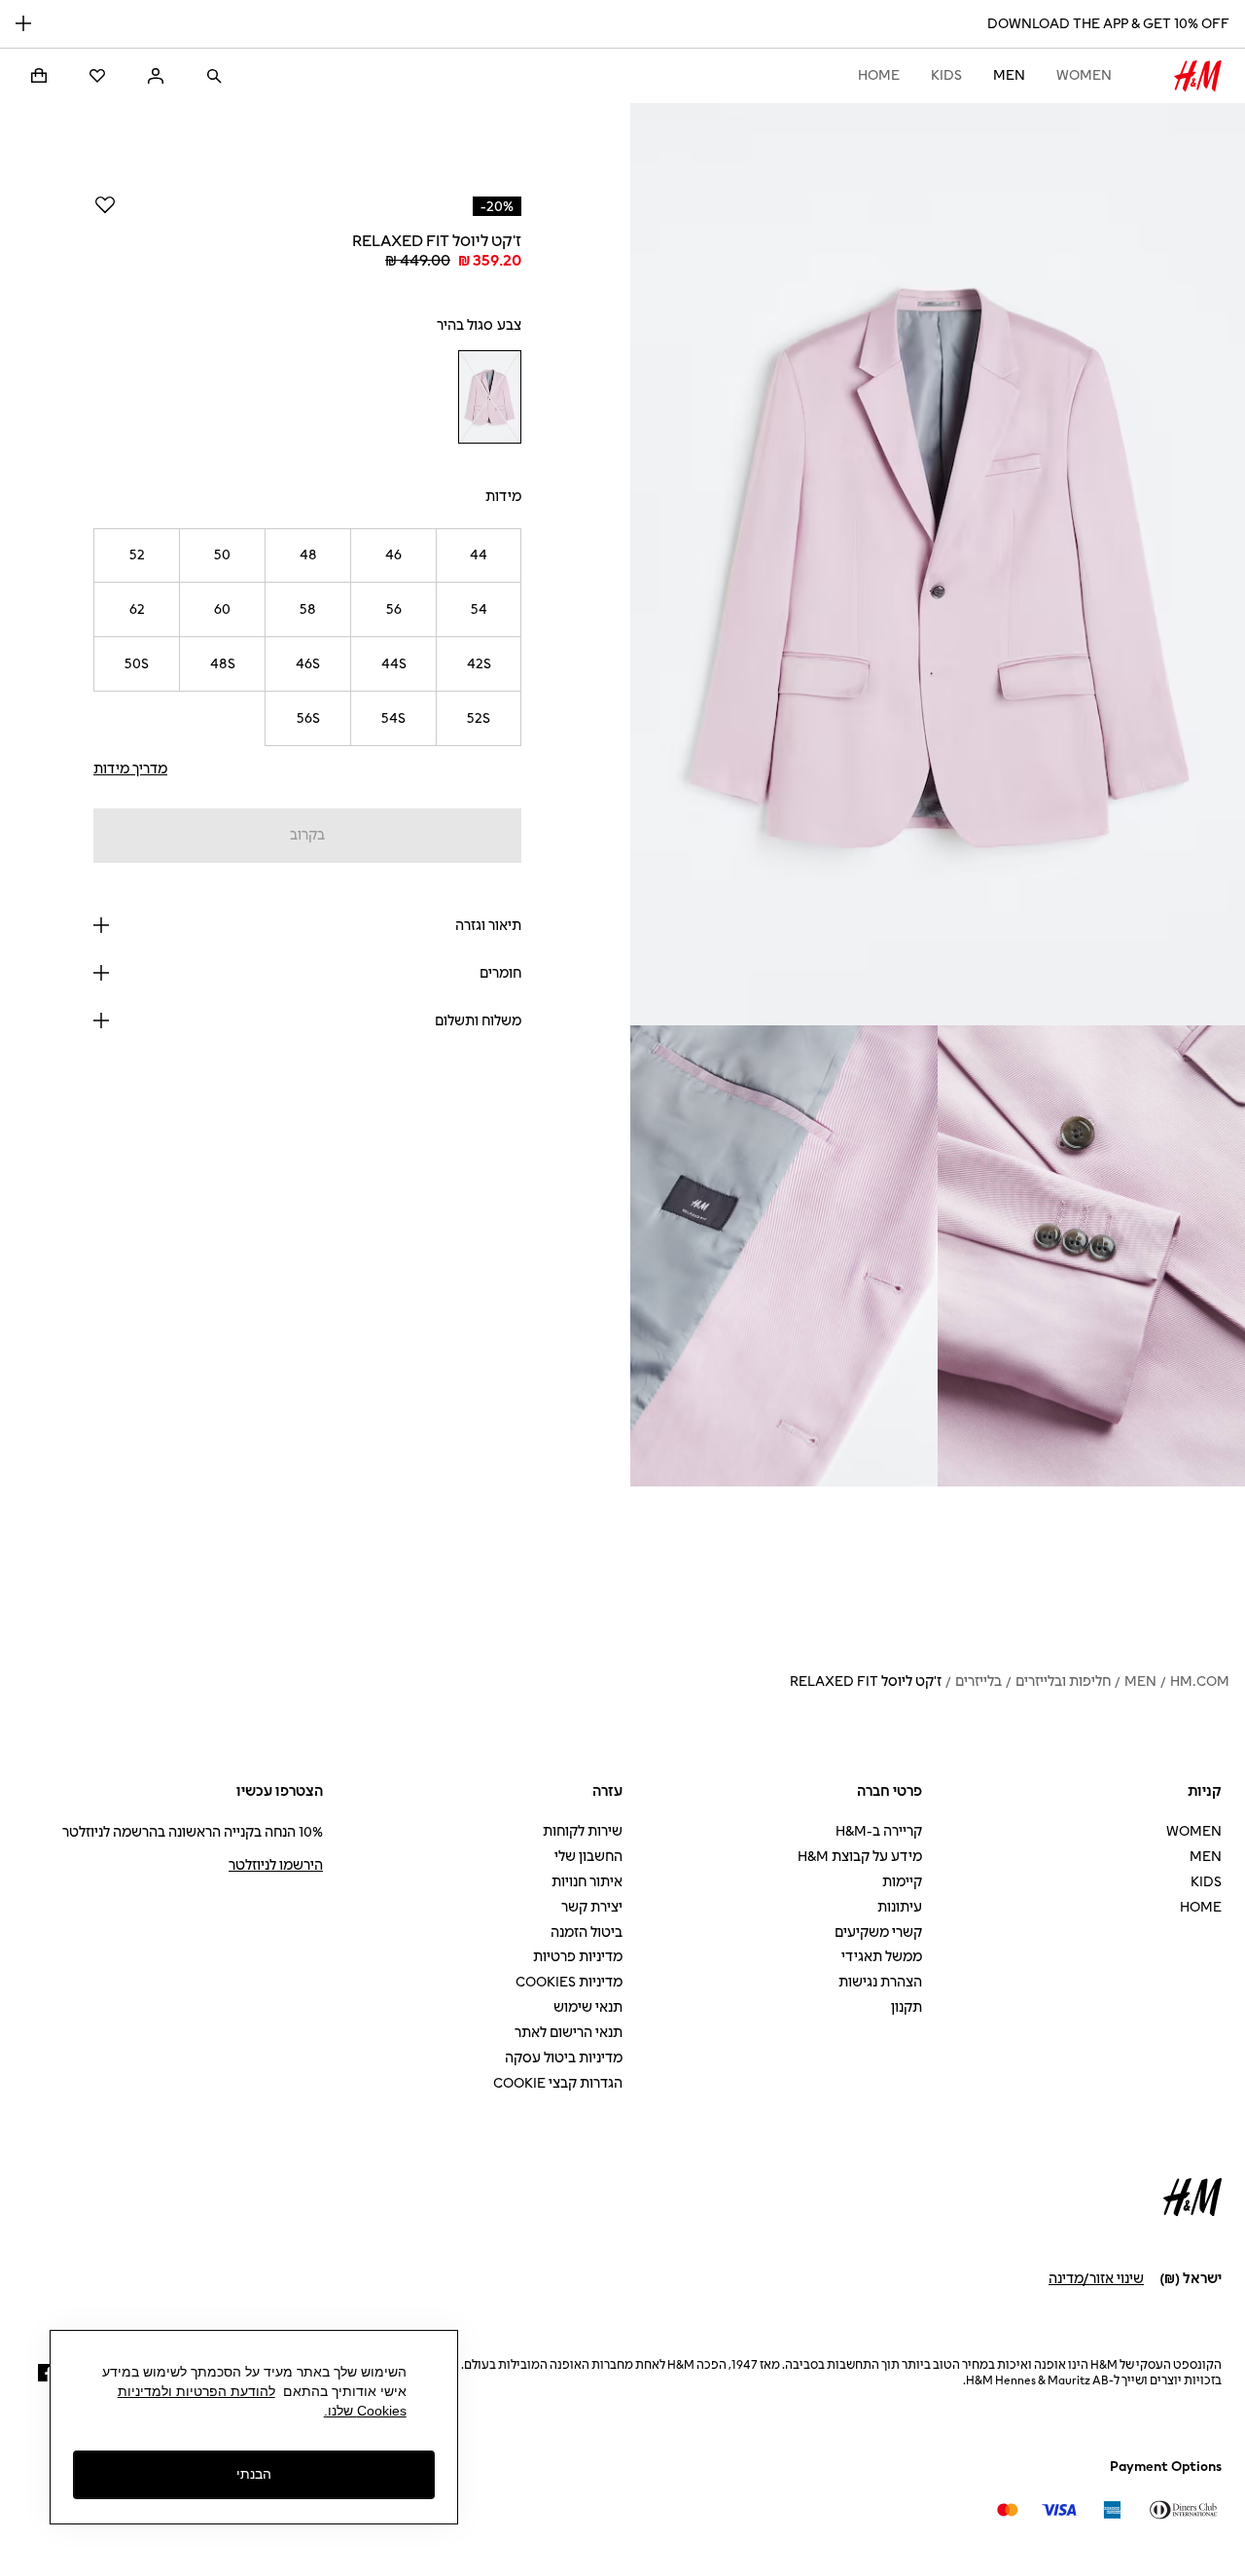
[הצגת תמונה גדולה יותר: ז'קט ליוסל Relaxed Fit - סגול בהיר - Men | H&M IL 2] (1091, 1256)
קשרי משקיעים (878, 1932)
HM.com (1200, 1682)
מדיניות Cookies (569, 1982)
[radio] (490, 397)
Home (879, 75)
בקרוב (307, 835)
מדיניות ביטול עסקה (564, 2058)
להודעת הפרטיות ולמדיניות (196, 2391)
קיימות (902, 1882)
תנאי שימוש (588, 2007)
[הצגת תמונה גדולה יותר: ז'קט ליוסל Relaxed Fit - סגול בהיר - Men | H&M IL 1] (938, 564)
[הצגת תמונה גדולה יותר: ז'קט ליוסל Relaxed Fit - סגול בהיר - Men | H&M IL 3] (784, 1256)
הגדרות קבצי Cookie (558, 2083)
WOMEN (1084, 75)
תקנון (907, 2007)
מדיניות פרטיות (578, 1957)
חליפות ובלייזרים (1063, 1682)
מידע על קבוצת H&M (860, 1857)
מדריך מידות (130, 769)
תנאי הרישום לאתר (569, 2033)
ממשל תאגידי (882, 1957)
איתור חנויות (587, 1882)
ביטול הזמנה (587, 1932)
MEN (1009, 75)
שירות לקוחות (583, 1831)
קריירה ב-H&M (879, 1831)
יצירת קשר (592, 1907)
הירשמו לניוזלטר (276, 1865)
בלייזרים (978, 1682)
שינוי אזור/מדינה (1096, 2279)
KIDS (946, 75)
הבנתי (254, 2475)
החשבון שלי (588, 1857)
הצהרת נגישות (880, 1982)
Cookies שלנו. (365, 2411)
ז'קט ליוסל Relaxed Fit (866, 1682)
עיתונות (900, 1907)
